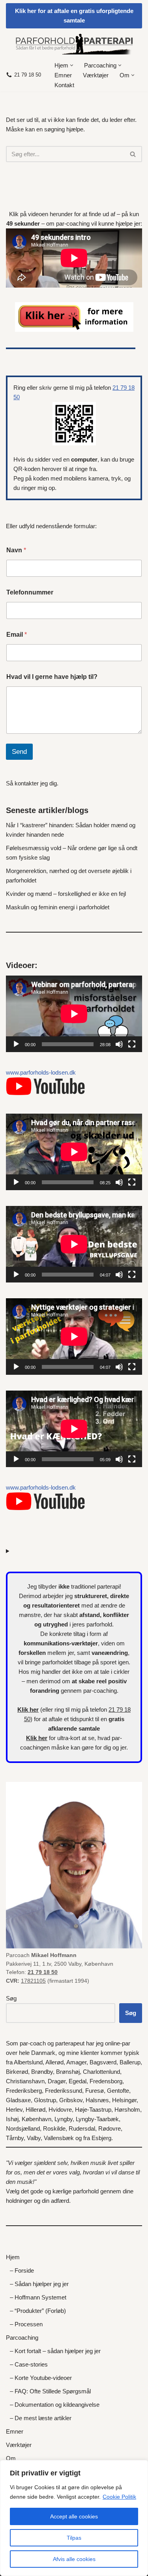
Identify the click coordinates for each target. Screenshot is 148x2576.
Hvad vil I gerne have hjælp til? (52, 677)
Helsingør (124, 2100)
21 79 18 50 (28, 75)
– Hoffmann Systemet (38, 2297)
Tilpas (74, 2538)
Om (11, 2458)
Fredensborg (106, 2081)
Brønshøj (68, 2072)
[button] (72, 65)
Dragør (57, 2081)
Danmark (43, 2053)
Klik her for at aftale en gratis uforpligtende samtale (74, 16)
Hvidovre (60, 2110)
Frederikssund (64, 2091)
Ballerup (130, 2062)
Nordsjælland (23, 2128)
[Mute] (119, 1044)
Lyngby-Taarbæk (97, 2119)
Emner (63, 75)
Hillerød (36, 2110)
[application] (74, 1014)
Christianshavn (25, 2081)
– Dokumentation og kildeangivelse (55, 2405)
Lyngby (64, 2119)
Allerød (54, 2062)
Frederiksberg (24, 2091)
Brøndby (42, 2072)
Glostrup (45, 2100)
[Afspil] (16, 1044)
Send (19, 752)
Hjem (13, 2257)
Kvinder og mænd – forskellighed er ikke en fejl (66, 894)
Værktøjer (96, 75)
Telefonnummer (30, 592)
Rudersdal (82, 2128)
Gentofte (118, 2091)
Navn (16, 550)
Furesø (95, 2091)
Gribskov (71, 2100)
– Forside (22, 2270)
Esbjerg (101, 2138)
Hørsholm (127, 2110)
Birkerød (17, 2072)
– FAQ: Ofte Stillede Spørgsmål (50, 2391)
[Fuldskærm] (132, 1044)
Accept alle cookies (74, 2516)
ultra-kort (69, 1738)
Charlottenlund (101, 2072)
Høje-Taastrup (93, 2110)
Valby (34, 2138)
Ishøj (12, 2119)
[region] (74, 2518)
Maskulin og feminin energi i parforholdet (58, 907)
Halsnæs (97, 2100)
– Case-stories (29, 2364)
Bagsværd (103, 2062)
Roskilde (54, 2128)
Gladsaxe (18, 2100)
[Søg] (133, 154)
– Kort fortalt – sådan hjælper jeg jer (55, 2351)
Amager (76, 2062)
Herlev (14, 2110)
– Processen (26, 2324)
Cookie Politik (119, 2497)
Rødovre (110, 2128)
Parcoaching (22, 2338)
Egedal (78, 2081)
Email (17, 635)
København (37, 2119)
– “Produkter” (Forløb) (38, 2311)
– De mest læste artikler (41, 2418)
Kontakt (64, 85)
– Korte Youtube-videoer (41, 2378)
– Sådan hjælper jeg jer (39, 2284)
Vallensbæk (59, 2138)
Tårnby (15, 2138)
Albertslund (28, 2062)
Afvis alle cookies (74, 2559)
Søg (11, 1998)
